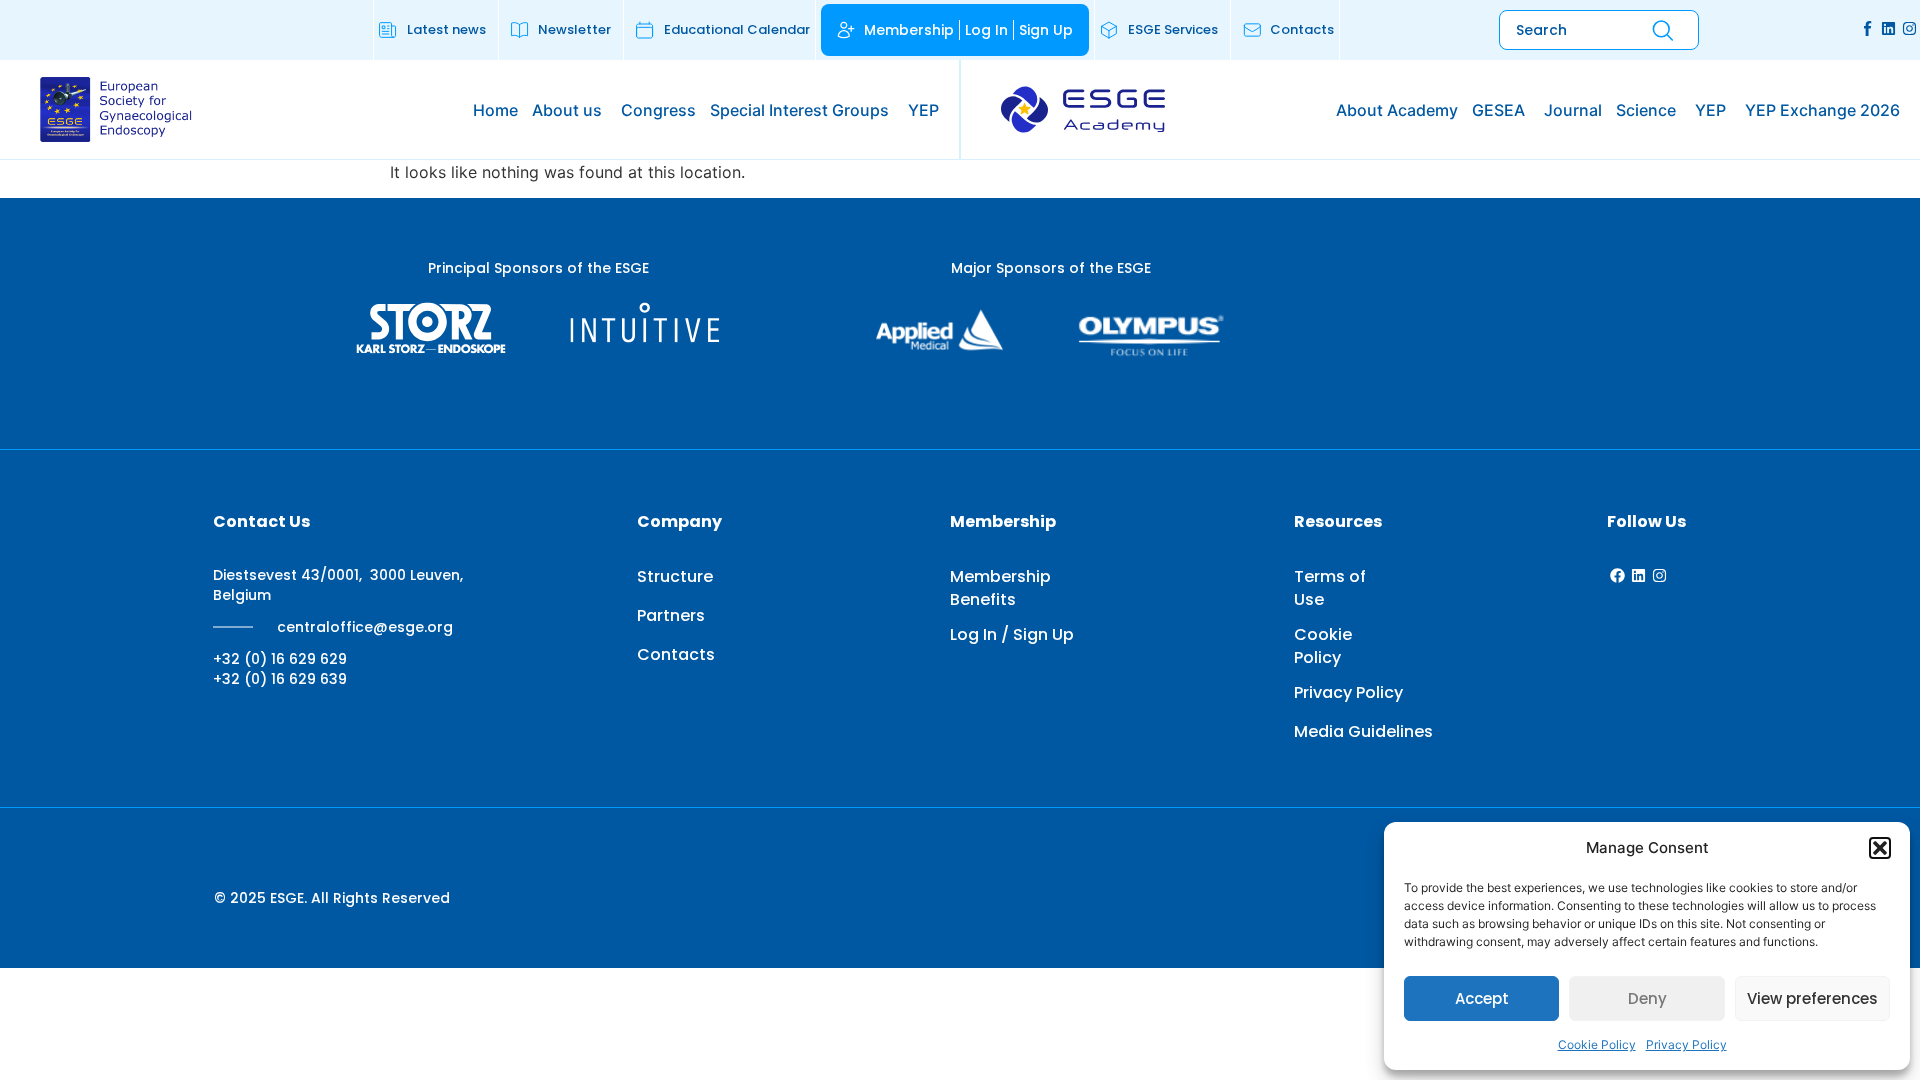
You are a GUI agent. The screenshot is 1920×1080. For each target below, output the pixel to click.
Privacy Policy (1686, 1044)
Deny (1647, 998)
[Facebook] (1617, 575)
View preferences (1812, 998)
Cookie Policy (1597, 1044)
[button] (1880, 848)
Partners (671, 615)
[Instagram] (1909, 28)
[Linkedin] (1888, 28)
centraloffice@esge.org (365, 627)
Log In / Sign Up (1012, 634)
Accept (1482, 998)
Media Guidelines (1363, 731)
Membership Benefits (1000, 588)
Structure (675, 576)
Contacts (676, 654)
